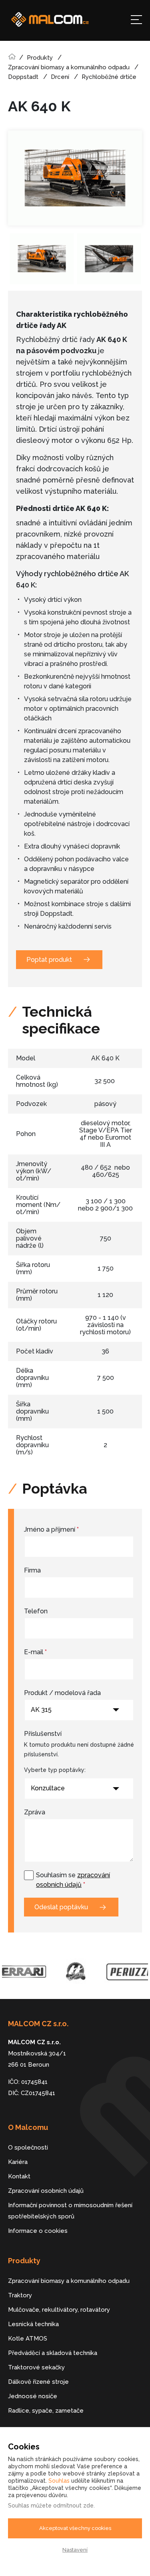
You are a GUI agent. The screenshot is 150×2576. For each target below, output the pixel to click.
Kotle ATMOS (28, 2339)
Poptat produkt (49, 960)
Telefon (36, 1611)
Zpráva (35, 1812)
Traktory (20, 2295)
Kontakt (19, 2176)
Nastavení (75, 2550)
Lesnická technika (33, 2324)
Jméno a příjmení (51, 1529)
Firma (32, 1570)
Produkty (40, 58)
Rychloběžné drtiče (109, 77)
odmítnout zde (73, 2506)
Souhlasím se (73, 1880)
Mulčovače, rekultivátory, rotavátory (59, 2310)
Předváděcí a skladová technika (53, 2353)
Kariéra (18, 2162)
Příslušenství (43, 1734)
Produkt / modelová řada (62, 1693)
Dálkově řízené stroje (38, 2382)
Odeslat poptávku (61, 1907)
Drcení (60, 77)
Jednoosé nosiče (33, 2396)
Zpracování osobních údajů (46, 2191)
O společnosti (28, 2148)
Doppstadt (23, 77)
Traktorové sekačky (36, 2367)
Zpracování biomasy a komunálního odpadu (69, 67)
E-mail (35, 1652)
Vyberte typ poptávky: (55, 1770)
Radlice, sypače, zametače (46, 2411)
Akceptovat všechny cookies (75, 2528)
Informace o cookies (38, 2231)
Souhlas (59, 2481)
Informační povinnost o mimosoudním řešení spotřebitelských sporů (70, 2211)
